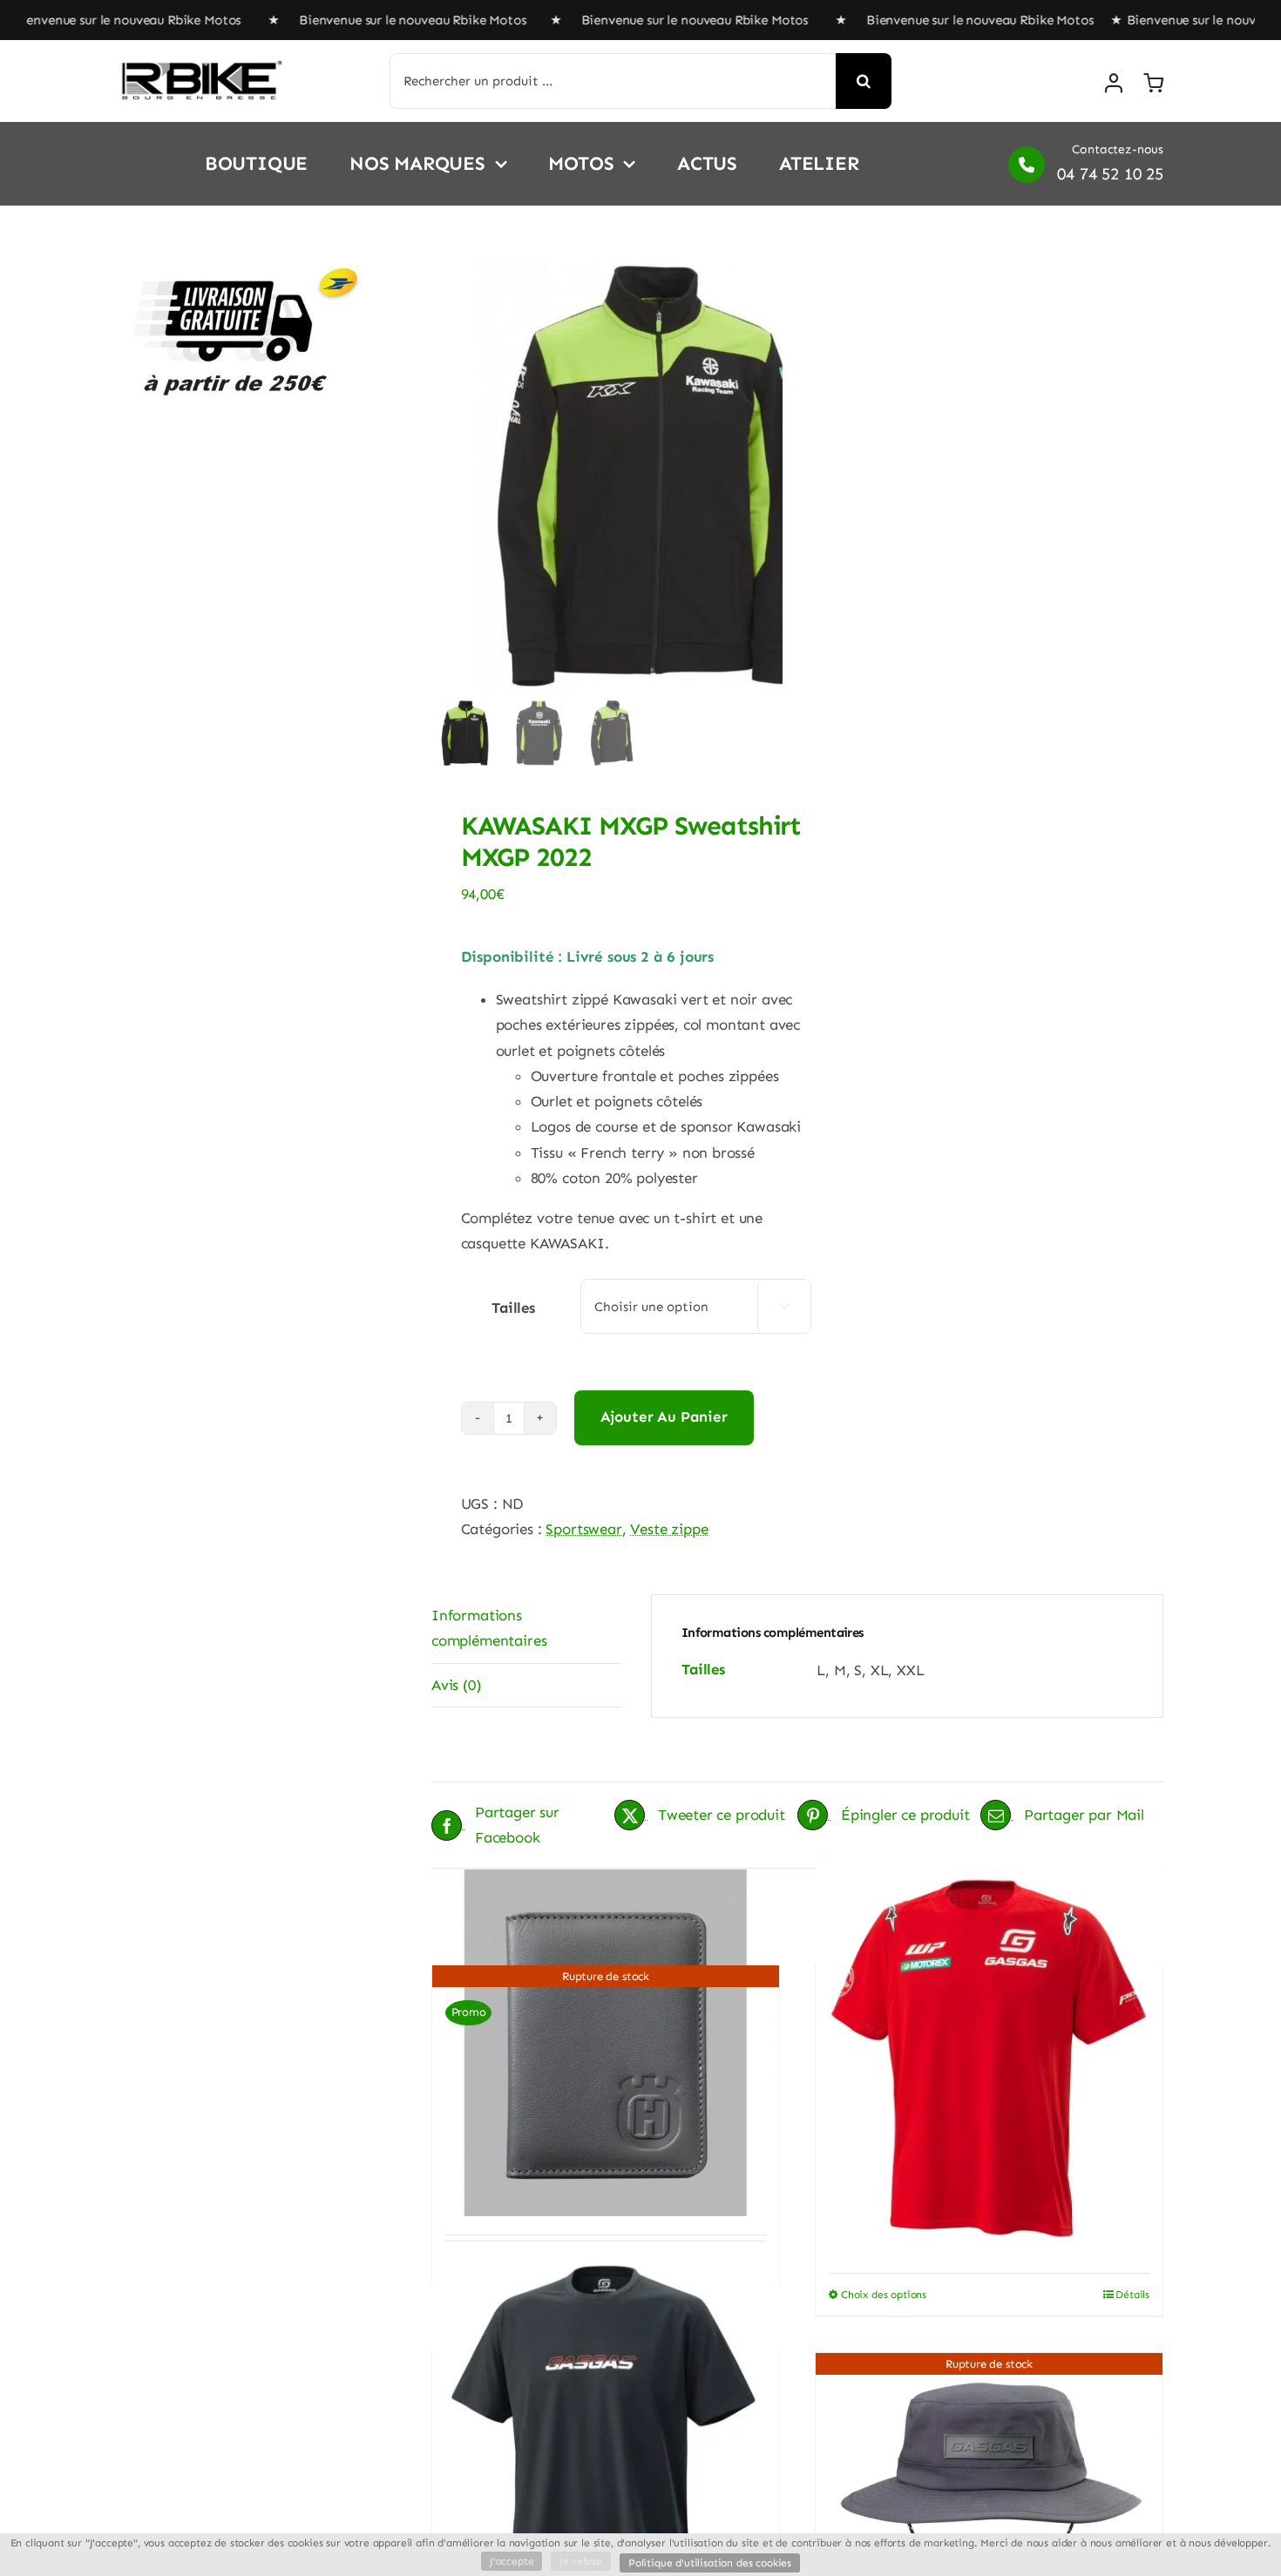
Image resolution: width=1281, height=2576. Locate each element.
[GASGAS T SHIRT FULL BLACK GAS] (606, 2444)
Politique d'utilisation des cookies (710, 2563)
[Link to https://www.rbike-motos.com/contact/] (1027, 165)
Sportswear (583, 1529)
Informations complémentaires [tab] (489, 1628)
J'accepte (512, 2561)
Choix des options (884, 2295)
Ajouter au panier (664, 1416)
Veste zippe (669, 1529)
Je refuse (580, 2561)
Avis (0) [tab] (457, 1685)
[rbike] (200, 67)
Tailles (513, 1308)
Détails (1132, 2295)
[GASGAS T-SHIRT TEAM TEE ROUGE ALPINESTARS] (989, 2059)
